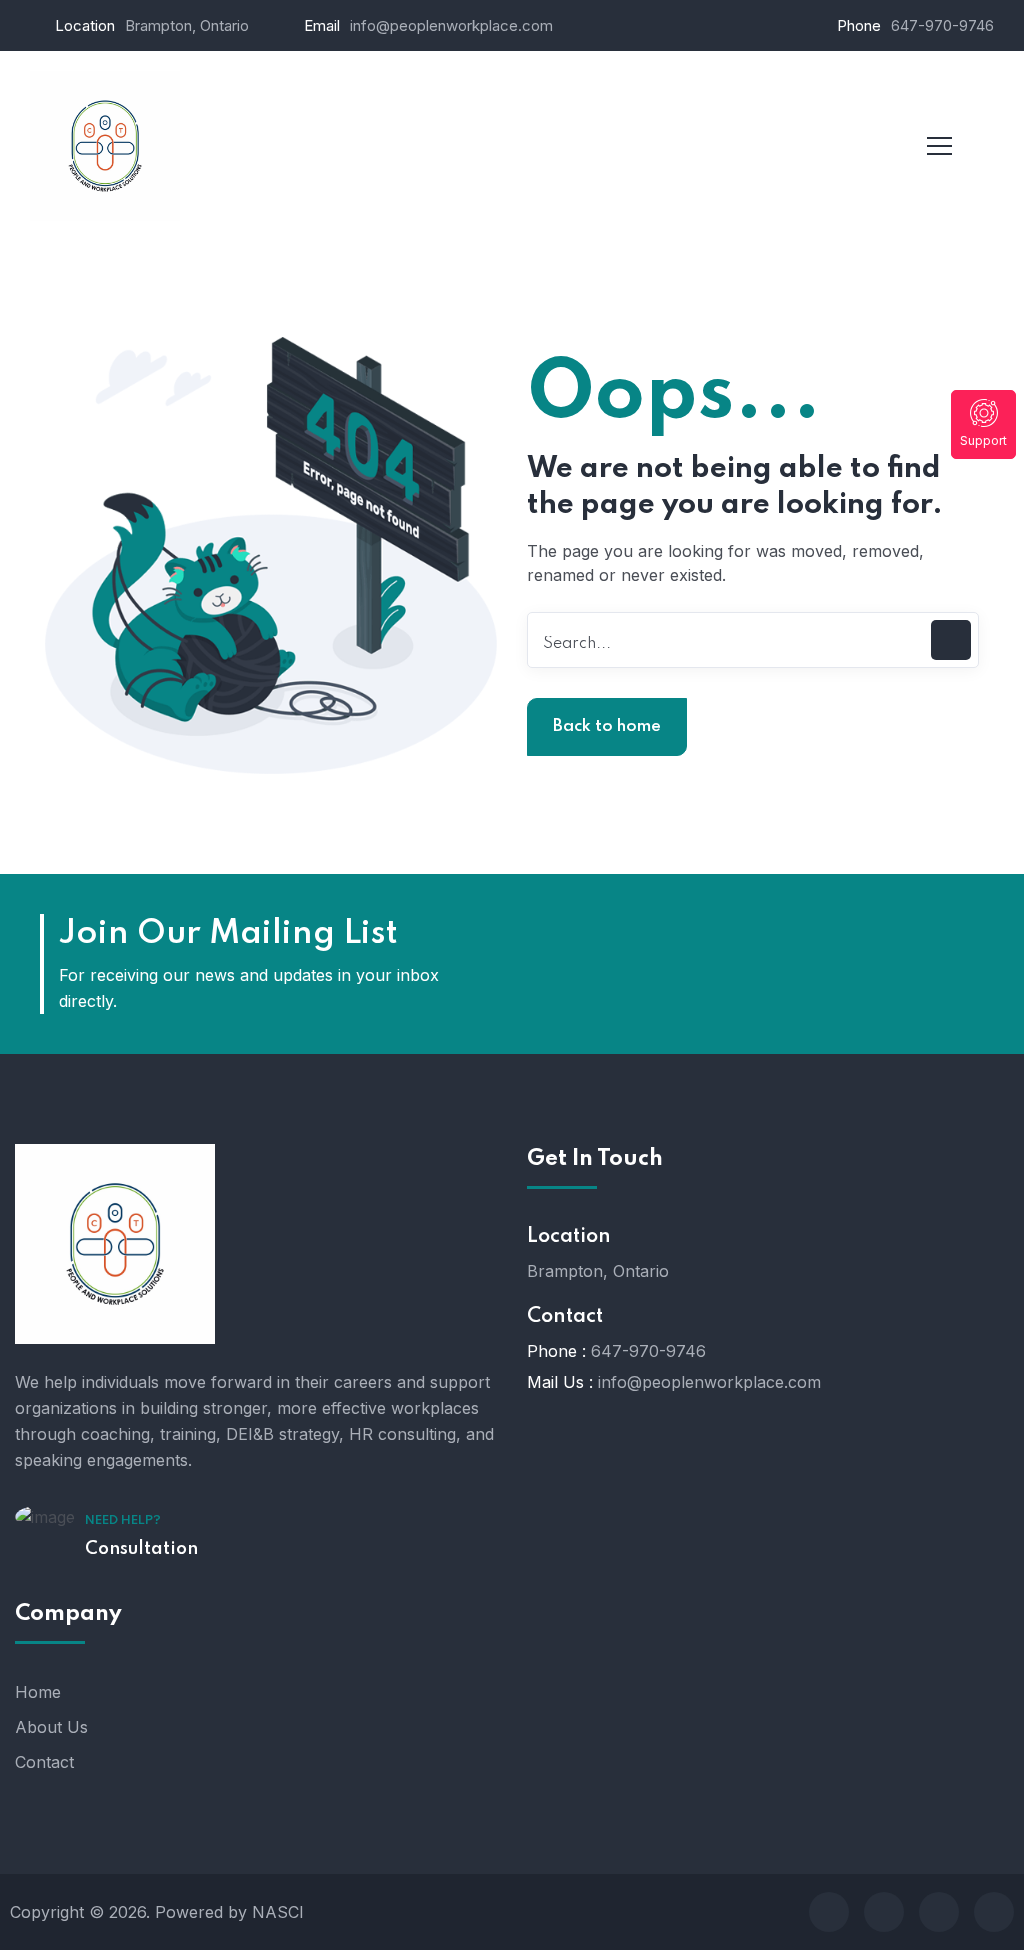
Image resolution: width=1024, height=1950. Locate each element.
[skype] (939, 1912)
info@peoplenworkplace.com (451, 25)
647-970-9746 (942, 25)
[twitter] (884, 1912)
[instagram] (994, 1912)
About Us (51, 1727)
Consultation (141, 1549)
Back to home (607, 726)
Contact (44, 1762)
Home (38, 1692)
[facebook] (829, 1912)
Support (983, 440)
